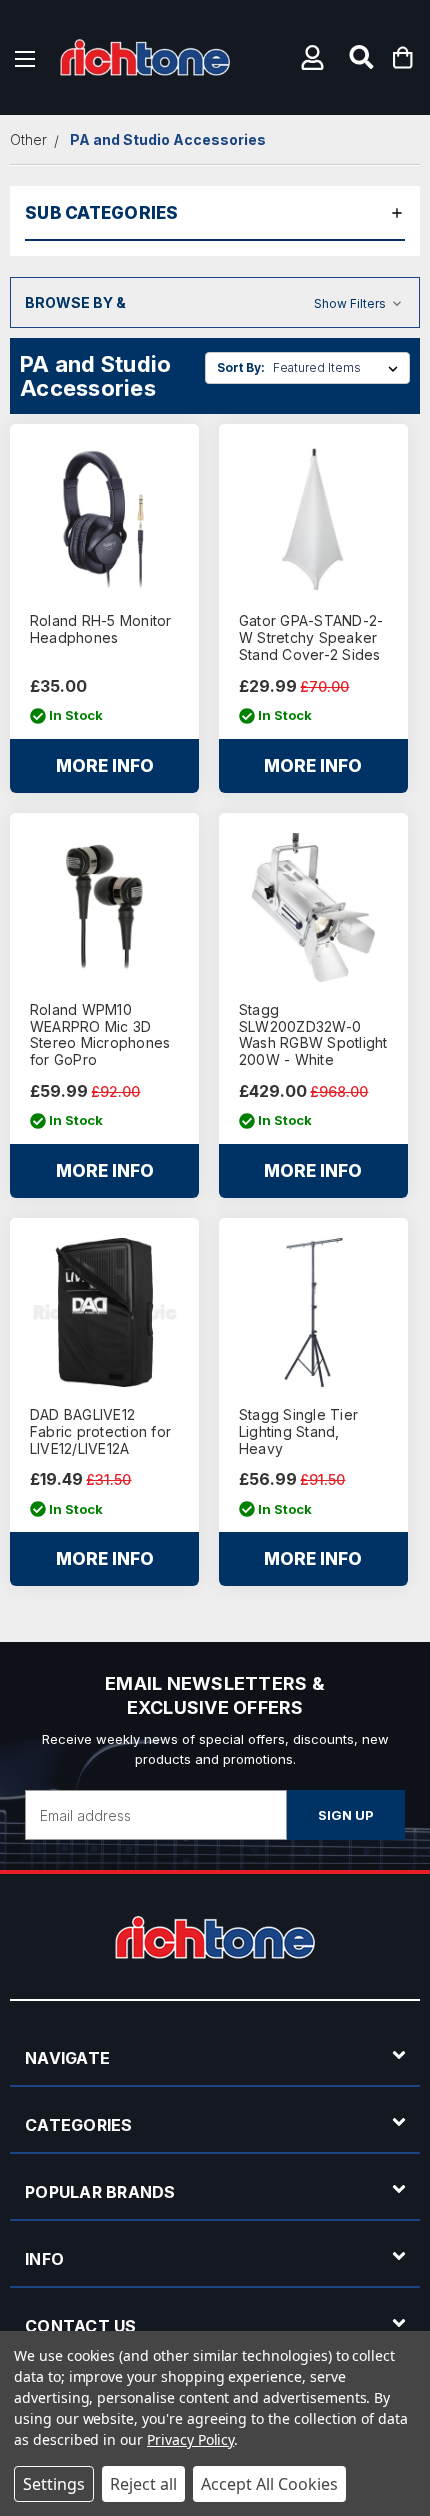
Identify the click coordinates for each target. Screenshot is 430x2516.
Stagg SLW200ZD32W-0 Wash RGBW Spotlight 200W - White (313, 1035)
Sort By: (241, 367)
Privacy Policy (190, 2439)
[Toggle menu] (25, 57)
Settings (54, 2484)
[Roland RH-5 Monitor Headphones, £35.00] (104, 518)
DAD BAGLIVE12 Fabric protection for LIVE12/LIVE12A (100, 1432)
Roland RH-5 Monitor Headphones (101, 629)
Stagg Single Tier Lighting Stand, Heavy (298, 1432)
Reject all (143, 2484)
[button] (315, 57)
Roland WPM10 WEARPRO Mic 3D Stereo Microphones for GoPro (100, 1035)
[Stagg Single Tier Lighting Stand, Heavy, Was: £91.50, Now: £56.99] (313, 1312)
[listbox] (339, 368)
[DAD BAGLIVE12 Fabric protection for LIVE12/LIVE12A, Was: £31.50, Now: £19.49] (104, 1312)
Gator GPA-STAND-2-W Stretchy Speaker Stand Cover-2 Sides (311, 638)
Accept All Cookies (269, 2484)
